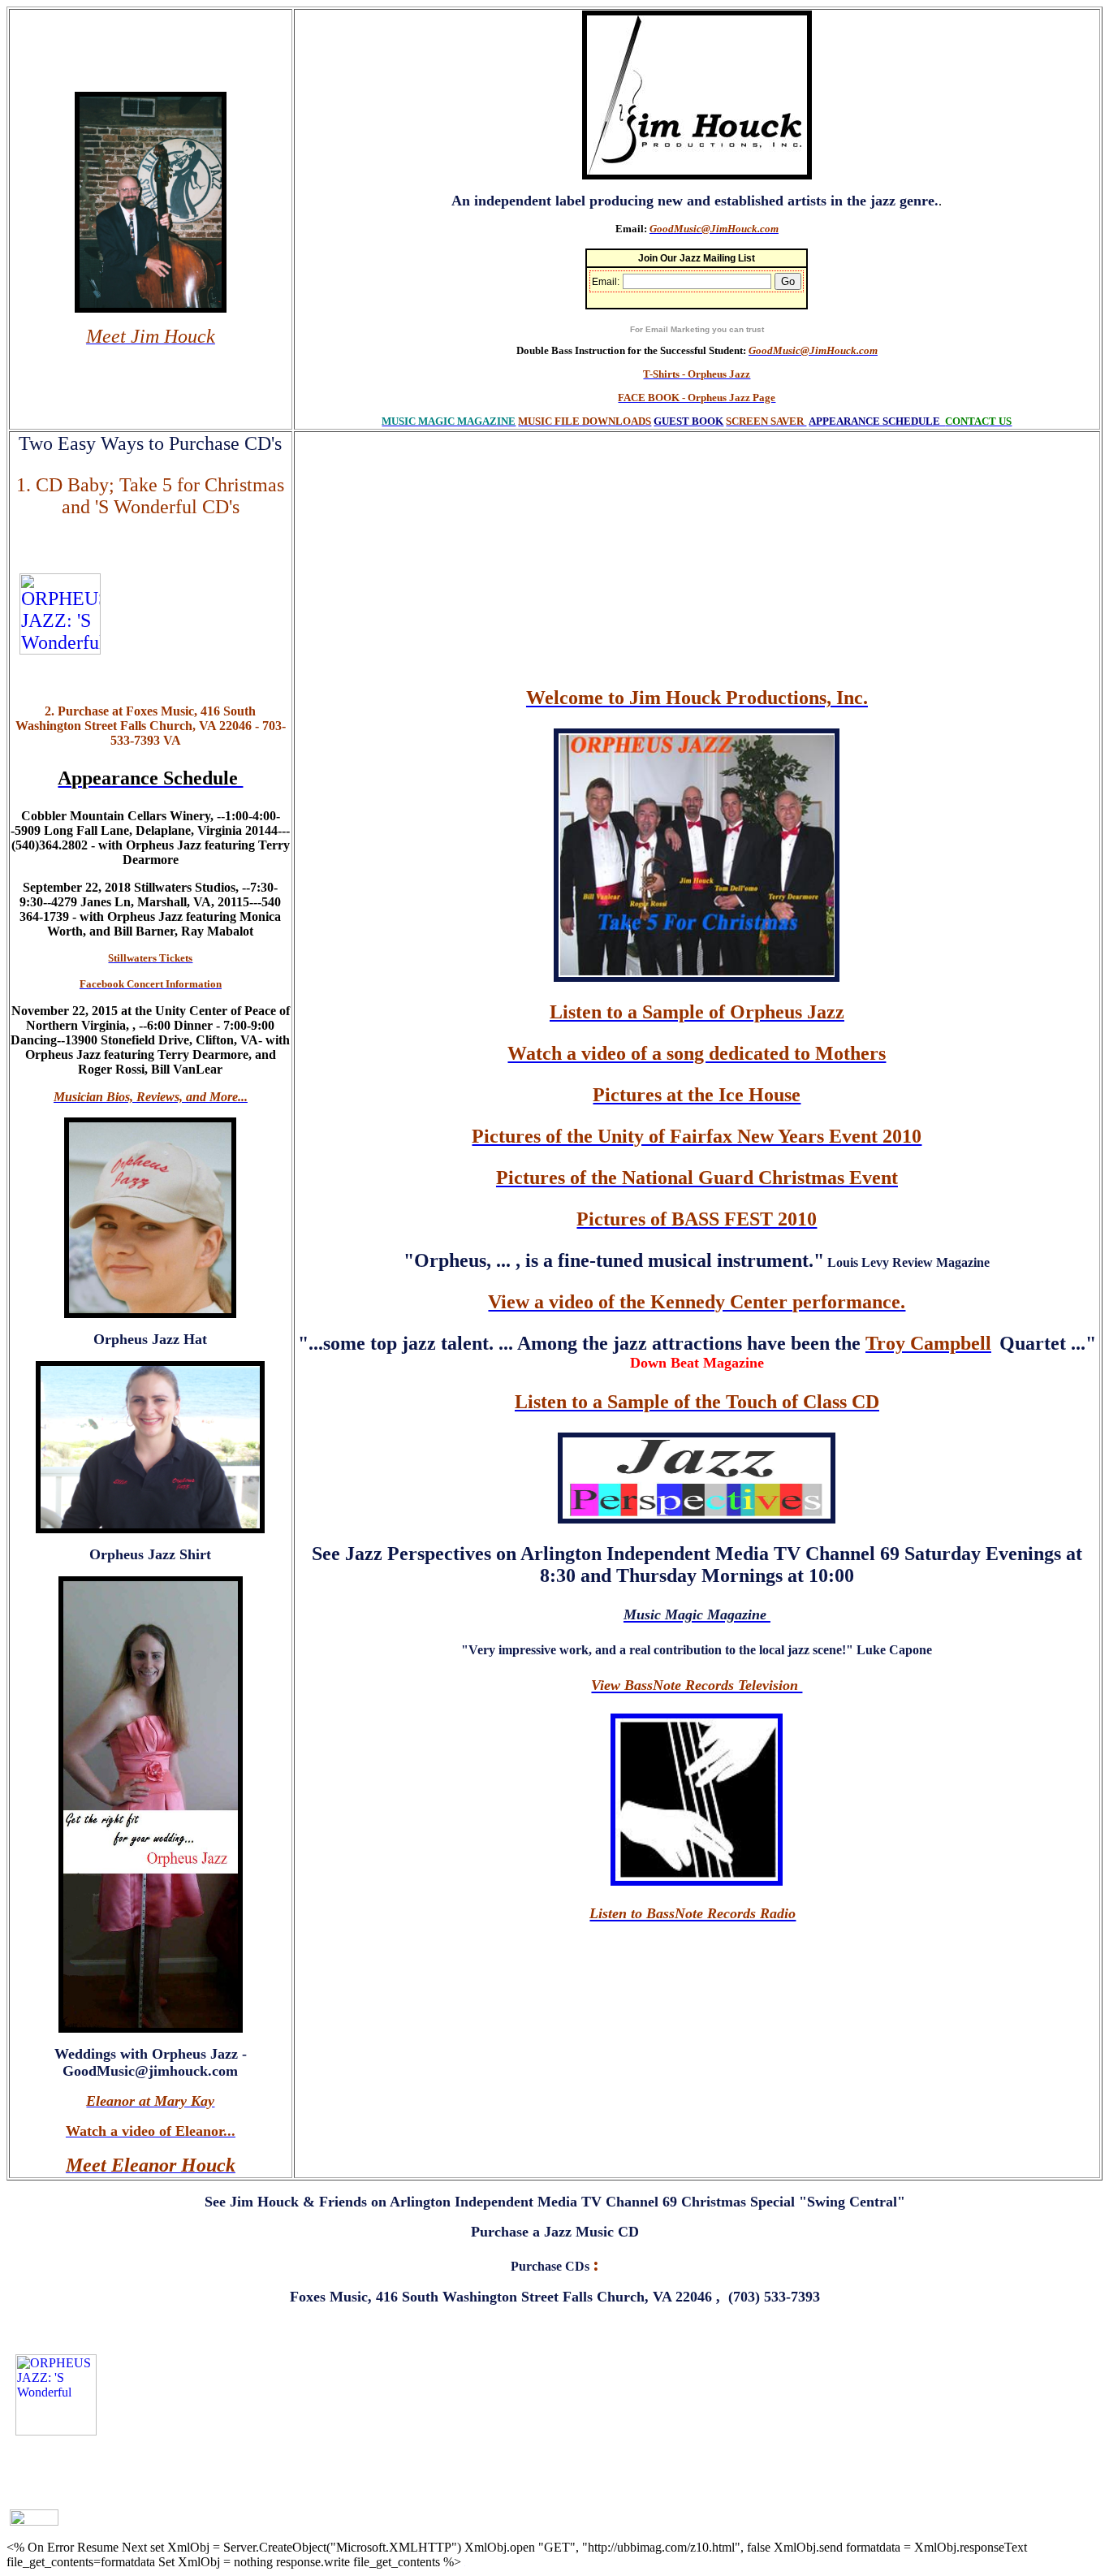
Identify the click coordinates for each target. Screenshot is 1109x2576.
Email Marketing (677, 329)
